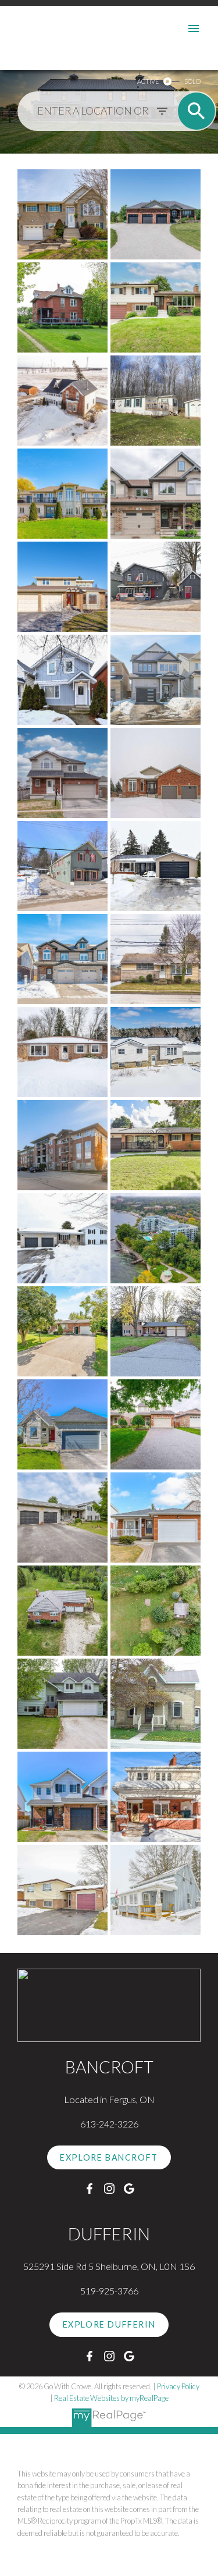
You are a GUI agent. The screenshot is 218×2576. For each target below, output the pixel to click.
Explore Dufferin (109, 2324)
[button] (109, 2158)
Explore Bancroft (109, 2157)
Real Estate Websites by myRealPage (111, 2398)
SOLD (192, 81)
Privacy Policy (178, 2386)
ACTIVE (148, 81)
